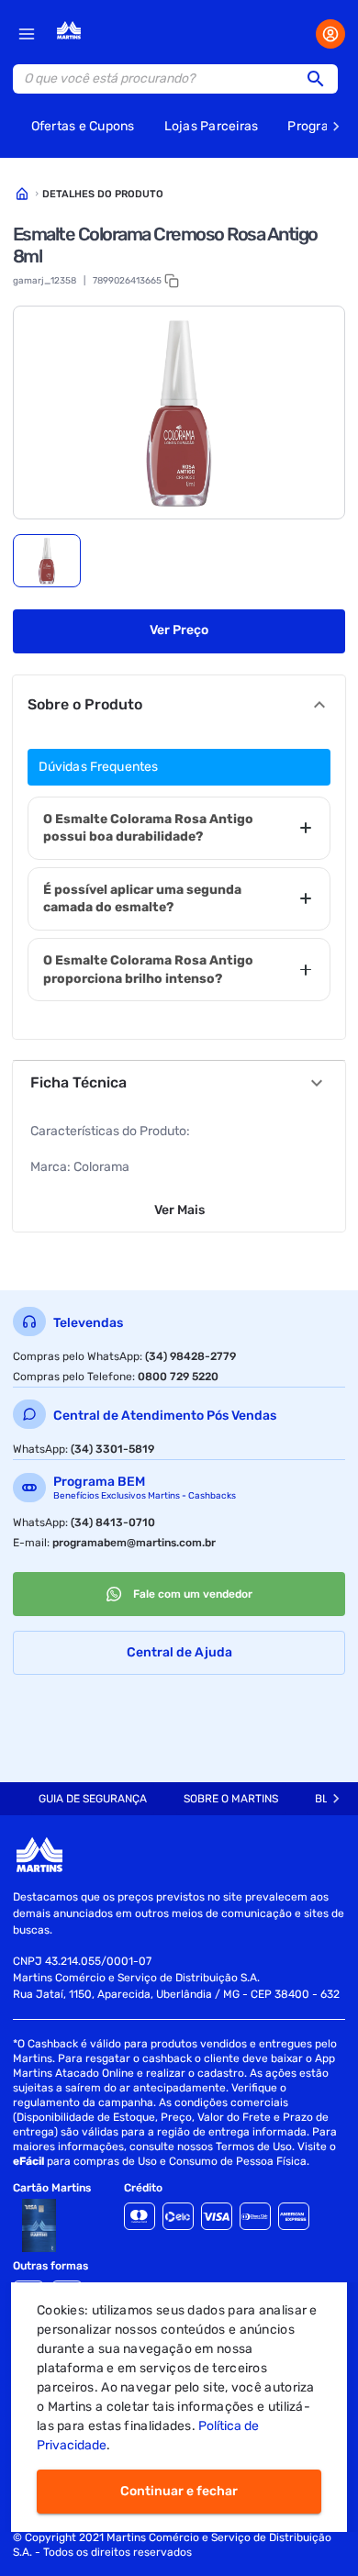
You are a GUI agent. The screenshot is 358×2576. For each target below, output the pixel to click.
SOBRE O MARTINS (231, 1799)
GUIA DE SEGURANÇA (93, 1799)
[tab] (47, 561)
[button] (321, 79)
